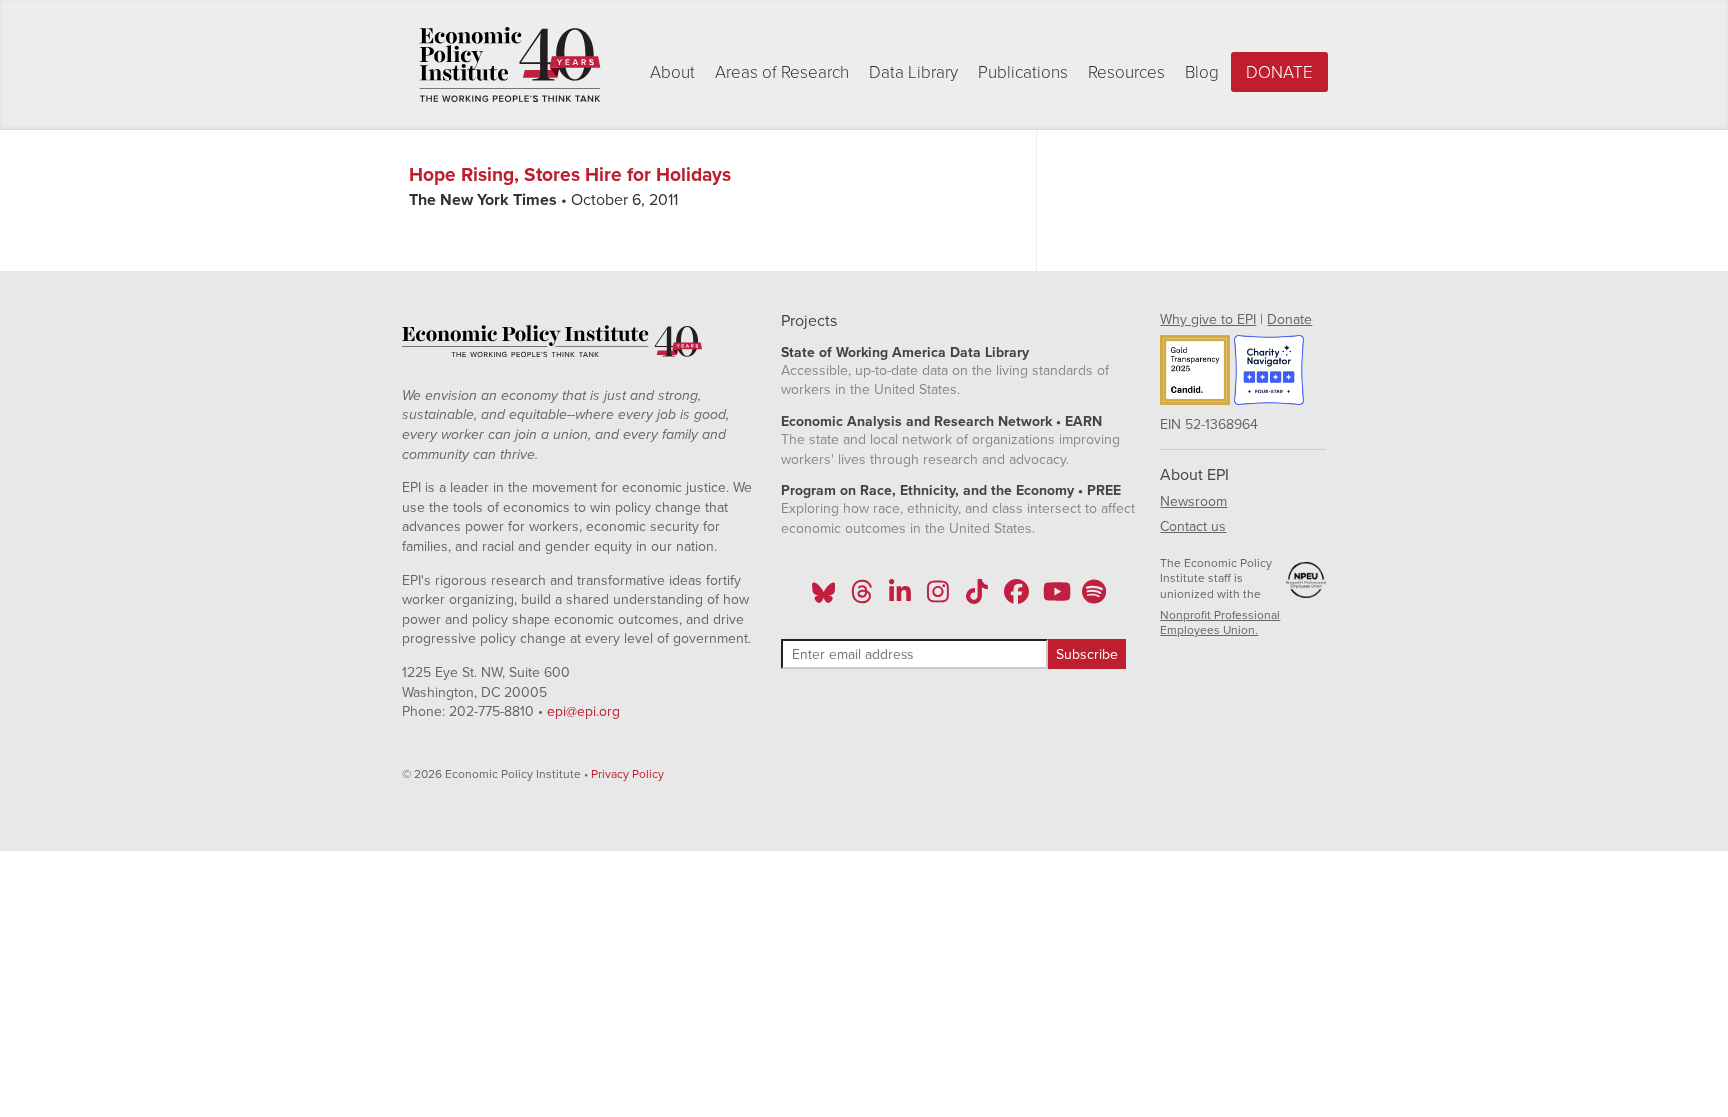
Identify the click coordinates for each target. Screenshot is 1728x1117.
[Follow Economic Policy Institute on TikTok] (977, 598)
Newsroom (1193, 501)
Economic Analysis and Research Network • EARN (941, 421)
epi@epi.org (583, 711)
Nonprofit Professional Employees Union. (1220, 623)
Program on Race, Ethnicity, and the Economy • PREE (951, 490)
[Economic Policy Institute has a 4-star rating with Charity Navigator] (1269, 373)
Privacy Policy (627, 774)
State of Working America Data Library (905, 352)
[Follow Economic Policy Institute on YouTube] (1054, 598)
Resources (1126, 72)
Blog (1202, 72)
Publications (1023, 72)
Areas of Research (782, 72)
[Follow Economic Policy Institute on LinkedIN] (900, 598)
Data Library (913, 72)
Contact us (1193, 526)
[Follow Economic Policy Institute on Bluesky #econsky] (823, 598)
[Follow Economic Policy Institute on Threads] (862, 598)
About (672, 72)
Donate (1279, 72)
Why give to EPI (1208, 319)
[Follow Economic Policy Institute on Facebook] (1015, 598)
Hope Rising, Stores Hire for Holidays (570, 174)
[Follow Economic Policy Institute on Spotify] (1093, 598)
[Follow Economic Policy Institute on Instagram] (938, 598)
